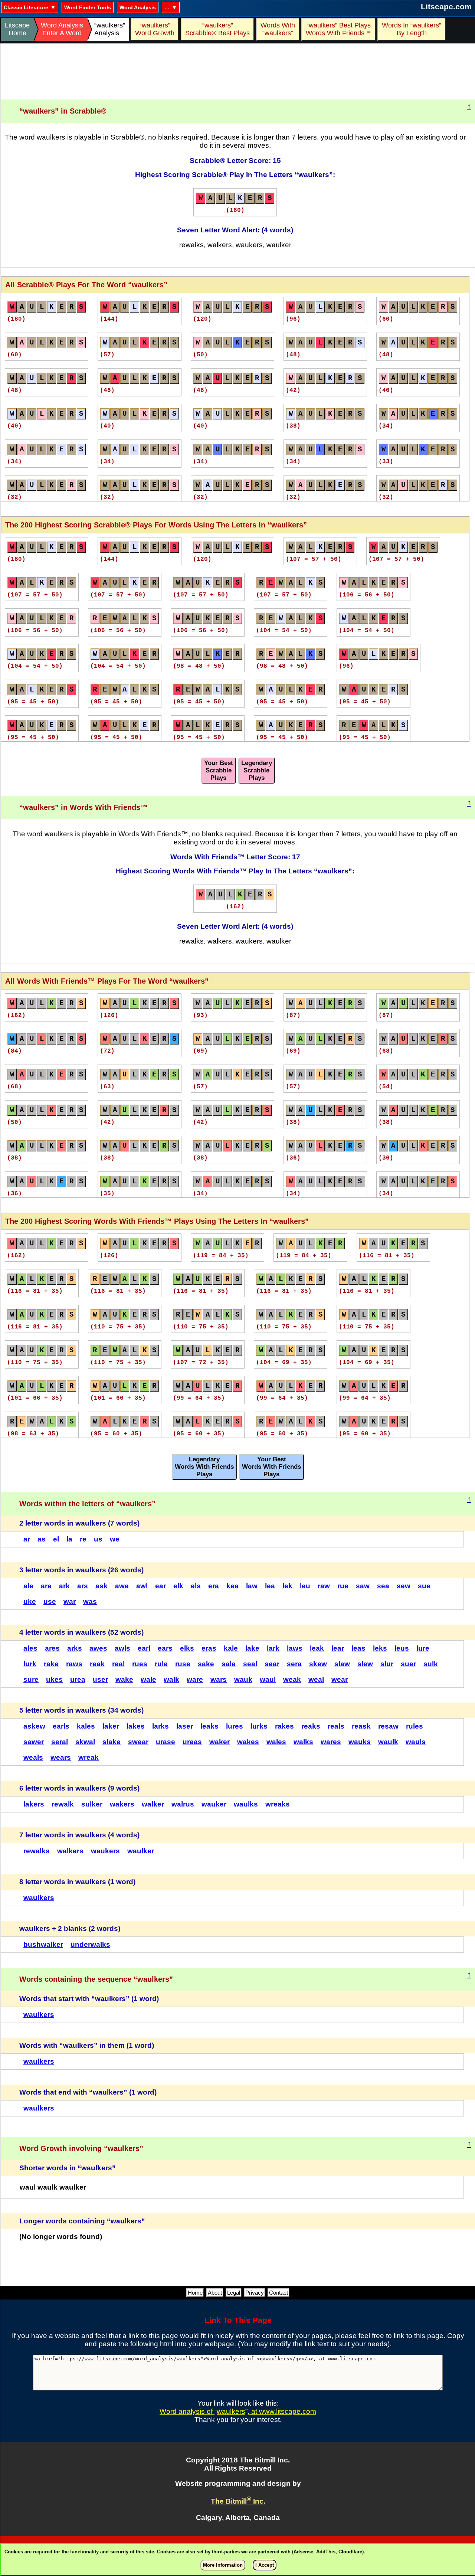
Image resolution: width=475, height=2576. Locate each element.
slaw (342, 1664)
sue (424, 1586)
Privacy (255, 2293)
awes (98, 1648)
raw (324, 1586)
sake (206, 1664)
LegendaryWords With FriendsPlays (204, 1467)
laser (185, 1726)
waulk (388, 1742)
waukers (105, 1851)
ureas (192, 1742)
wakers (122, 1804)
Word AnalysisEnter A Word (62, 29)
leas (358, 1648)
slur (387, 1664)
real (118, 1664)
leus (402, 1648)
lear (338, 1648)
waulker (141, 1851)
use (50, 1601)
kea (232, 1586)
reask (361, 1726)
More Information (223, 2565)
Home (195, 2293)
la (69, 1539)
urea (78, 1679)
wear (340, 1679)
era (214, 1586)
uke (30, 1601)
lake (252, 1648)
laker (111, 1726)
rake (51, 1664)
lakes (136, 1726)
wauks (360, 1742)
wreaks (278, 1804)
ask (101, 1586)
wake (124, 1679)
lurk (30, 1664)
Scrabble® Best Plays (217, 29)
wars (219, 1679)
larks (160, 1726)
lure (423, 1648)
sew (404, 1586)
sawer (34, 1742)
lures (235, 1726)
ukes (54, 1679)
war (70, 1601)
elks (187, 1648)
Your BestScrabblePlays (219, 770)
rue (343, 1586)
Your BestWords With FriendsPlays (271, 1467)
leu (305, 1586)
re (83, 1539)
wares (331, 1742)
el (56, 1539)
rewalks (37, 1851)
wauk (243, 1679)
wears (61, 1757)
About (215, 2293)
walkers (70, 1851)
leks (380, 1648)
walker (153, 1804)
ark (64, 1586)
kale (231, 1648)
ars (83, 1586)
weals (33, 1757)
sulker (92, 1804)
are (46, 1586)
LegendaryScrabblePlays (257, 770)
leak (317, 1648)
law (252, 1586)
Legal (234, 2293)
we (115, 1539)
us (98, 1539)
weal (316, 1679)
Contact (279, 2293)
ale (28, 1586)
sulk (431, 1664)
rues (140, 1664)
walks (303, 1742)
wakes (248, 1742)
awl (142, 1586)
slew (365, 1664)
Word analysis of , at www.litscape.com (238, 2411)
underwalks (90, 1944)
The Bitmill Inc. (238, 2501)
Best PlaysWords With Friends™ (338, 29)
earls (61, 1726)
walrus (183, 1804)
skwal (85, 1742)
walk (171, 1679)
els (196, 1586)
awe (122, 1586)
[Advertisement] (238, 72)
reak (97, 1664)
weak (292, 1679)
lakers (34, 1804)
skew (318, 1664)
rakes (284, 1726)
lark (273, 1648)
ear (160, 1586)
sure (31, 1679)
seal (250, 1664)
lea (270, 1586)
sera (294, 1664)
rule (161, 1664)
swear (138, 1742)
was (90, 1601)
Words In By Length (410, 29)
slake (112, 1742)
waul (268, 1679)
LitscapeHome (17, 29)
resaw (388, 1726)
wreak (89, 1757)
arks (75, 1648)
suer (408, 1664)
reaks (311, 1726)
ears (165, 1648)
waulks (246, 1804)
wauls (416, 1742)
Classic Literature (26, 7)
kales (86, 1726)
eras (209, 1648)
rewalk (63, 1804)
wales (276, 1742)
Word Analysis (138, 7)
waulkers (39, 1898)
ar (27, 1539)
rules (415, 1726)
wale (148, 1679)
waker (220, 1742)
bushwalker (43, 1944)
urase (166, 1742)
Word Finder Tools (88, 7)
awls (122, 1648)
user (100, 1679)
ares (52, 1648)
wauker (214, 1804)
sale (229, 1664)
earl (144, 1648)
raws (74, 1664)
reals (336, 1726)
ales (30, 1648)
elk (178, 1586)
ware (195, 1679)
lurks (259, 1726)
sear (272, 1664)
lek (287, 1586)
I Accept (265, 2565)
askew (34, 1726)
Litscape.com (446, 6)
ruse (183, 1664)
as (42, 1539)
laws (295, 1648)
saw (363, 1586)
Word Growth (155, 29)
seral (60, 1742)
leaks (209, 1726)
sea (383, 1586)
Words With (278, 29)
